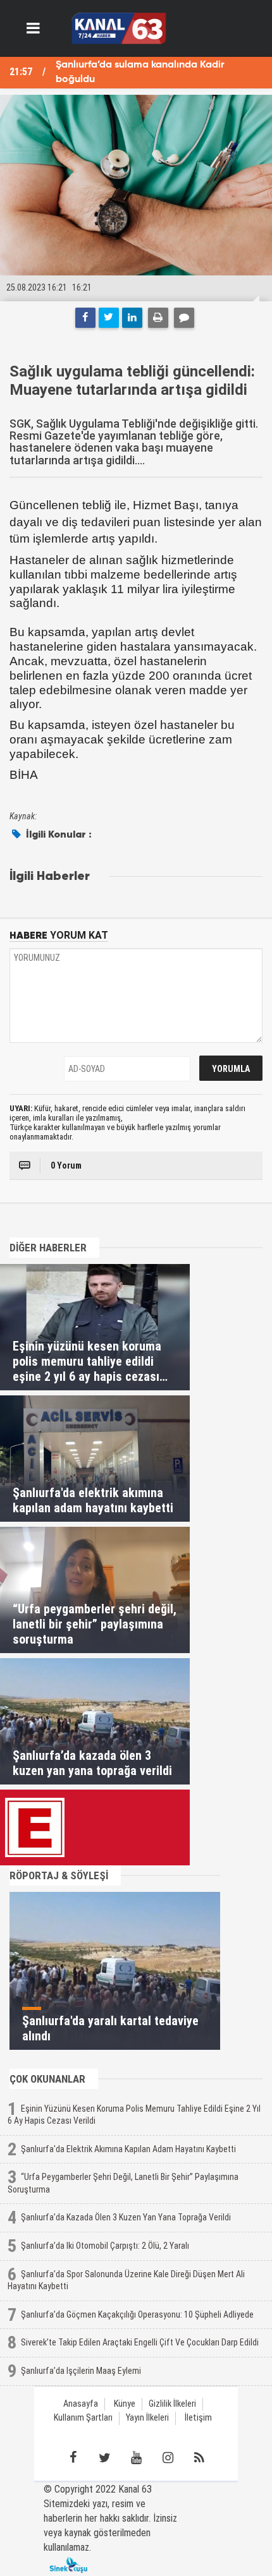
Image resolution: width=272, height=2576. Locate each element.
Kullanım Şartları (83, 2418)
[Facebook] (85, 318)
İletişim (198, 2418)
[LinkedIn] (132, 318)
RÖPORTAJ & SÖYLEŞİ (59, 1875)
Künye (125, 2404)
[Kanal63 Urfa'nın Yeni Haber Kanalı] (119, 27)
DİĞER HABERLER (48, 1248)
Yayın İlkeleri (147, 2418)
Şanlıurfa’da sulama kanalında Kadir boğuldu (140, 72)
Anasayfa (81, 2404)
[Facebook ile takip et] (73, 2458)
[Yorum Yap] (184, 318)
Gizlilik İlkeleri (172, 2404)
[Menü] (34, 28)
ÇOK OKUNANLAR (47, 2079)
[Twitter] (109, 318)
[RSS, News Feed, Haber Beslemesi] (199, 2458)
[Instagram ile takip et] (168, 2458)
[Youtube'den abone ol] (136, 2458)
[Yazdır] (158, 318)
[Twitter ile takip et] (104, 2458)
